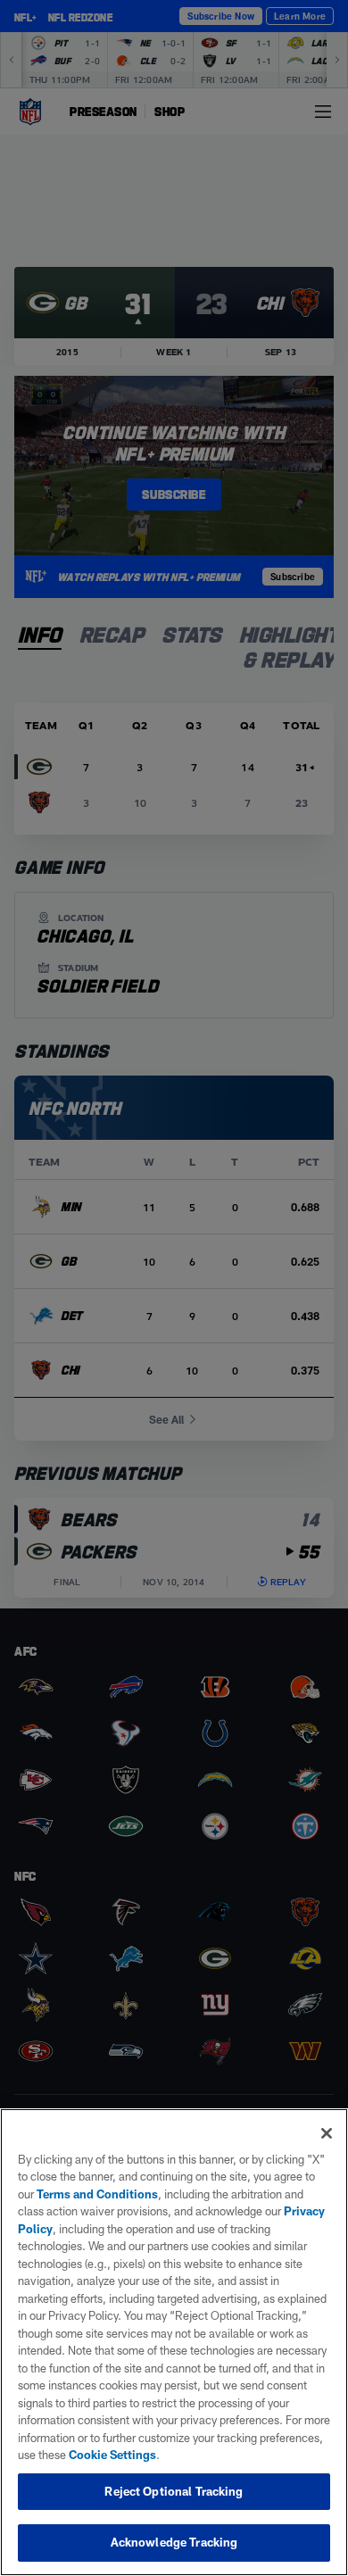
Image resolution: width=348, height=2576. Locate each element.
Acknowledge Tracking (174, 2542)
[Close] (327, 2133)
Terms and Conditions (97, 2194)
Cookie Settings (112, 2455)
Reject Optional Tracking (174, 2491)
